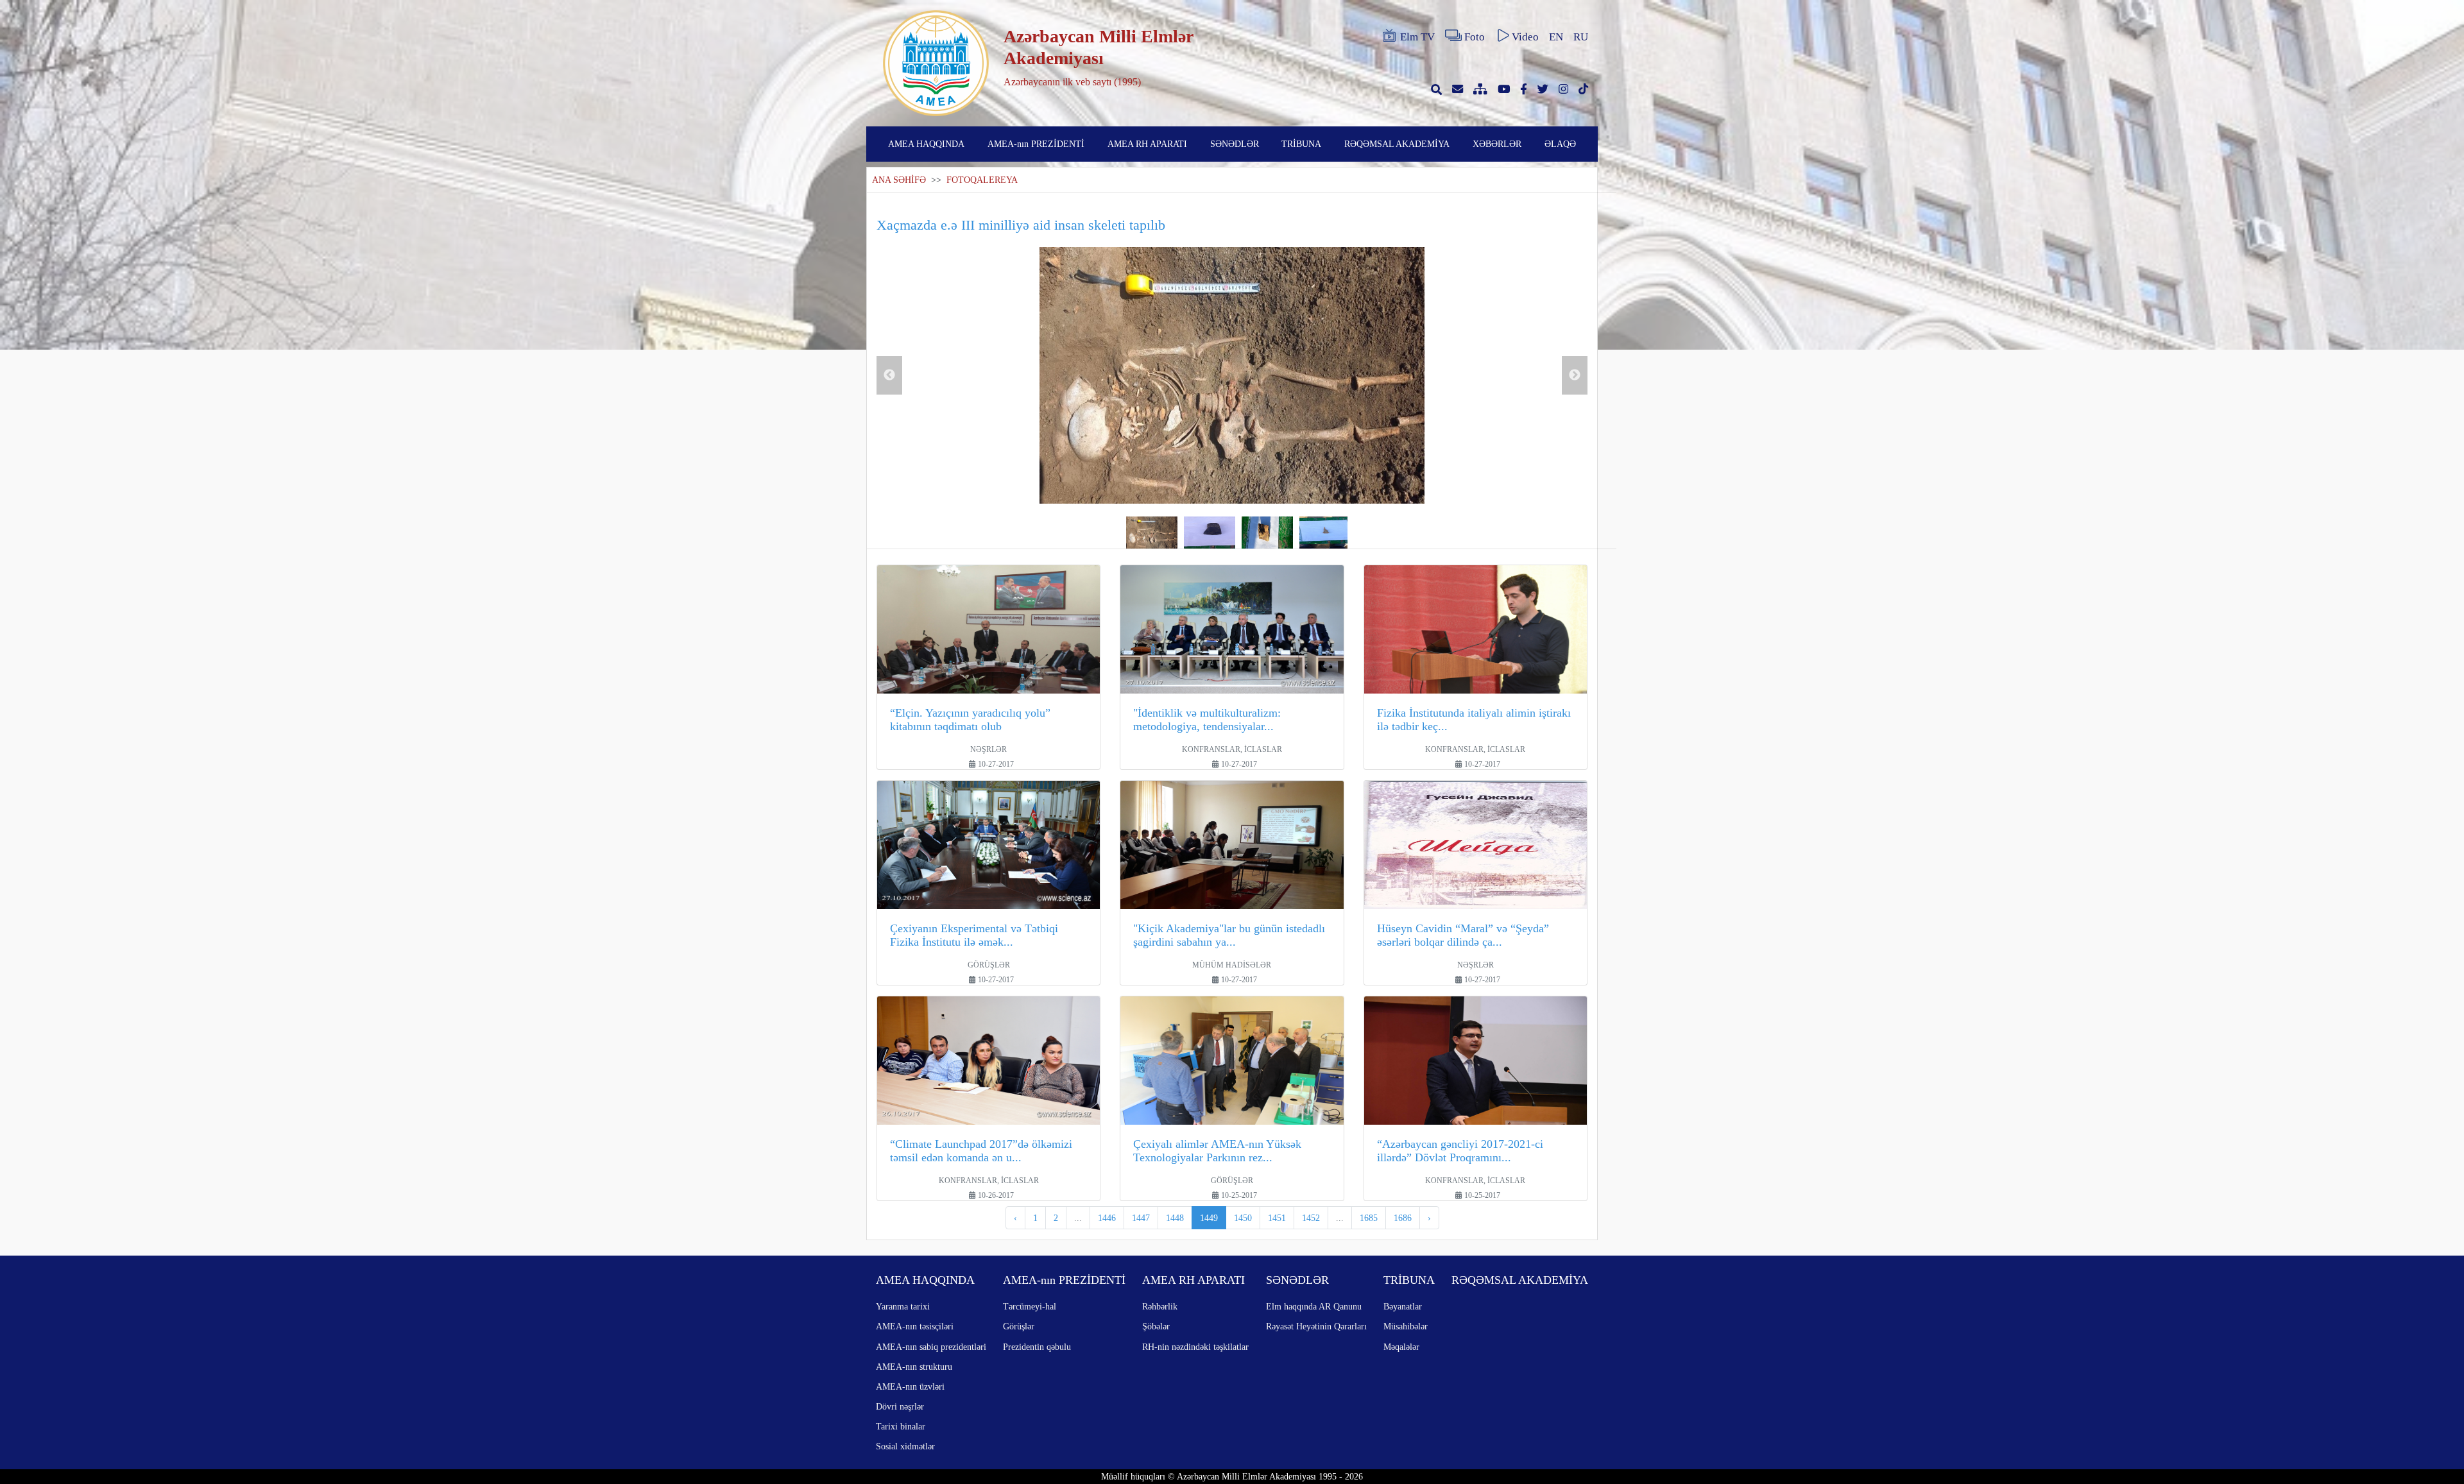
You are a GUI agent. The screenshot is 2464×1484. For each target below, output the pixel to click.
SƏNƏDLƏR (1235, 144)
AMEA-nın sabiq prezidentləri (931, 1347)
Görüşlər (1019, 1326)
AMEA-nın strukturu (914, 1367)
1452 (1311, 1218)
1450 (1243, 1218)
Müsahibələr (1406, 1326)
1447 (1141, 1218)
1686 (1403, 1218)
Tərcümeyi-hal (1030, 1306)
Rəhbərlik (1160, 1306)
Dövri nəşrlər (900, 1406)
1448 (1175, 1218)
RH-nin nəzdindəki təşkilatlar (1195, 1347)
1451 (1277, 1218)
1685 (1369, 1218)
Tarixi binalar (901, 1426)
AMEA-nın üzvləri (910, 1386)
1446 (1107, 1218)
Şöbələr (1156, 1326)
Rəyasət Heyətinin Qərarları (1316, 1326)
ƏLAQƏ (1560, 144)
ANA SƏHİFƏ (899, 180)
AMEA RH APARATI (1147, 144)
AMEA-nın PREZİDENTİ (1036, 144)
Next (1575, 375)
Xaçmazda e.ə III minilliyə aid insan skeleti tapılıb (1021, 225)
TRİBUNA (1301, 144)
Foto (1475, 37)
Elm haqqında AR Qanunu (1314, 1306)
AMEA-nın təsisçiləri (915, 1326)
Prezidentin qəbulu (1037, 1347)
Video (1525, 37)
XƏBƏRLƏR (1497, 144)
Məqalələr (1401, 1347)
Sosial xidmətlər (905, 1446)
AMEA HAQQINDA (926, 144)
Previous (889, 375)
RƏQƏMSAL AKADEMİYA (1397, 144)
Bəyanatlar (1403, 1306)
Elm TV (1417, 37)
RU (1581, 37)
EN (1556, 37)
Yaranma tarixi (903, 1306)
